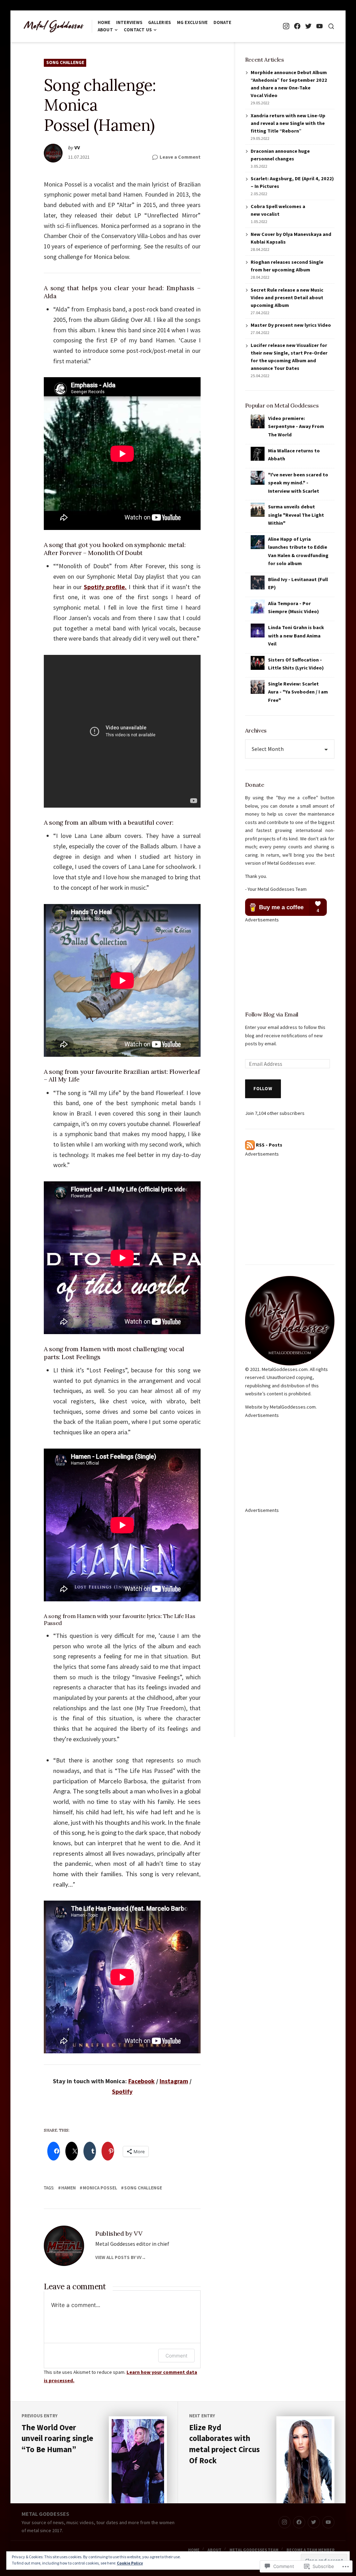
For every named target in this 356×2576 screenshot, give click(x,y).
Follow (263, 1089)
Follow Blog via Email (272, 1014)
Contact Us (138, 30)
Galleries (160, 22)
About (105, 30)
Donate (222, 22)
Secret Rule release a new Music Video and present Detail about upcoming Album (287, 298)
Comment (176, 2356)
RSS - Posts (269, 1144)
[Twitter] (308, 26)
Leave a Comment (180, 157)
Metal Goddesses (45, 2514)
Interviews (130, 22)
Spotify (122, 2091)
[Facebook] (297, 26)
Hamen (68, 2188)
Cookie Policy (130, 2563)
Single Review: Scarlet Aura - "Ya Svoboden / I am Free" (298, 692)
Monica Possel (100, 2188)
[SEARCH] (331, 26)
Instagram (174, 2081)
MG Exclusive (192, 22)
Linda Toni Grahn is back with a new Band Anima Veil (296, 636)
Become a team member (310, 2550)
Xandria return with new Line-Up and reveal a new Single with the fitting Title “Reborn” (288, 123)
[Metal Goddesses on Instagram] (286, 26)
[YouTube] (319, 26)
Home (104, 22)
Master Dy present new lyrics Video (291, 325)
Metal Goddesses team (254, 2550)
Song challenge (65, 62)
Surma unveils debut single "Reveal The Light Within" (296, 515)
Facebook (141, 2081)
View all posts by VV (118, 2257)
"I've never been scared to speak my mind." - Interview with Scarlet (298, 483)
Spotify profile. (105, 587)
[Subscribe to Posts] (250, 1144)
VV (77, 148)
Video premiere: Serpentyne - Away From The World (296, 426)
